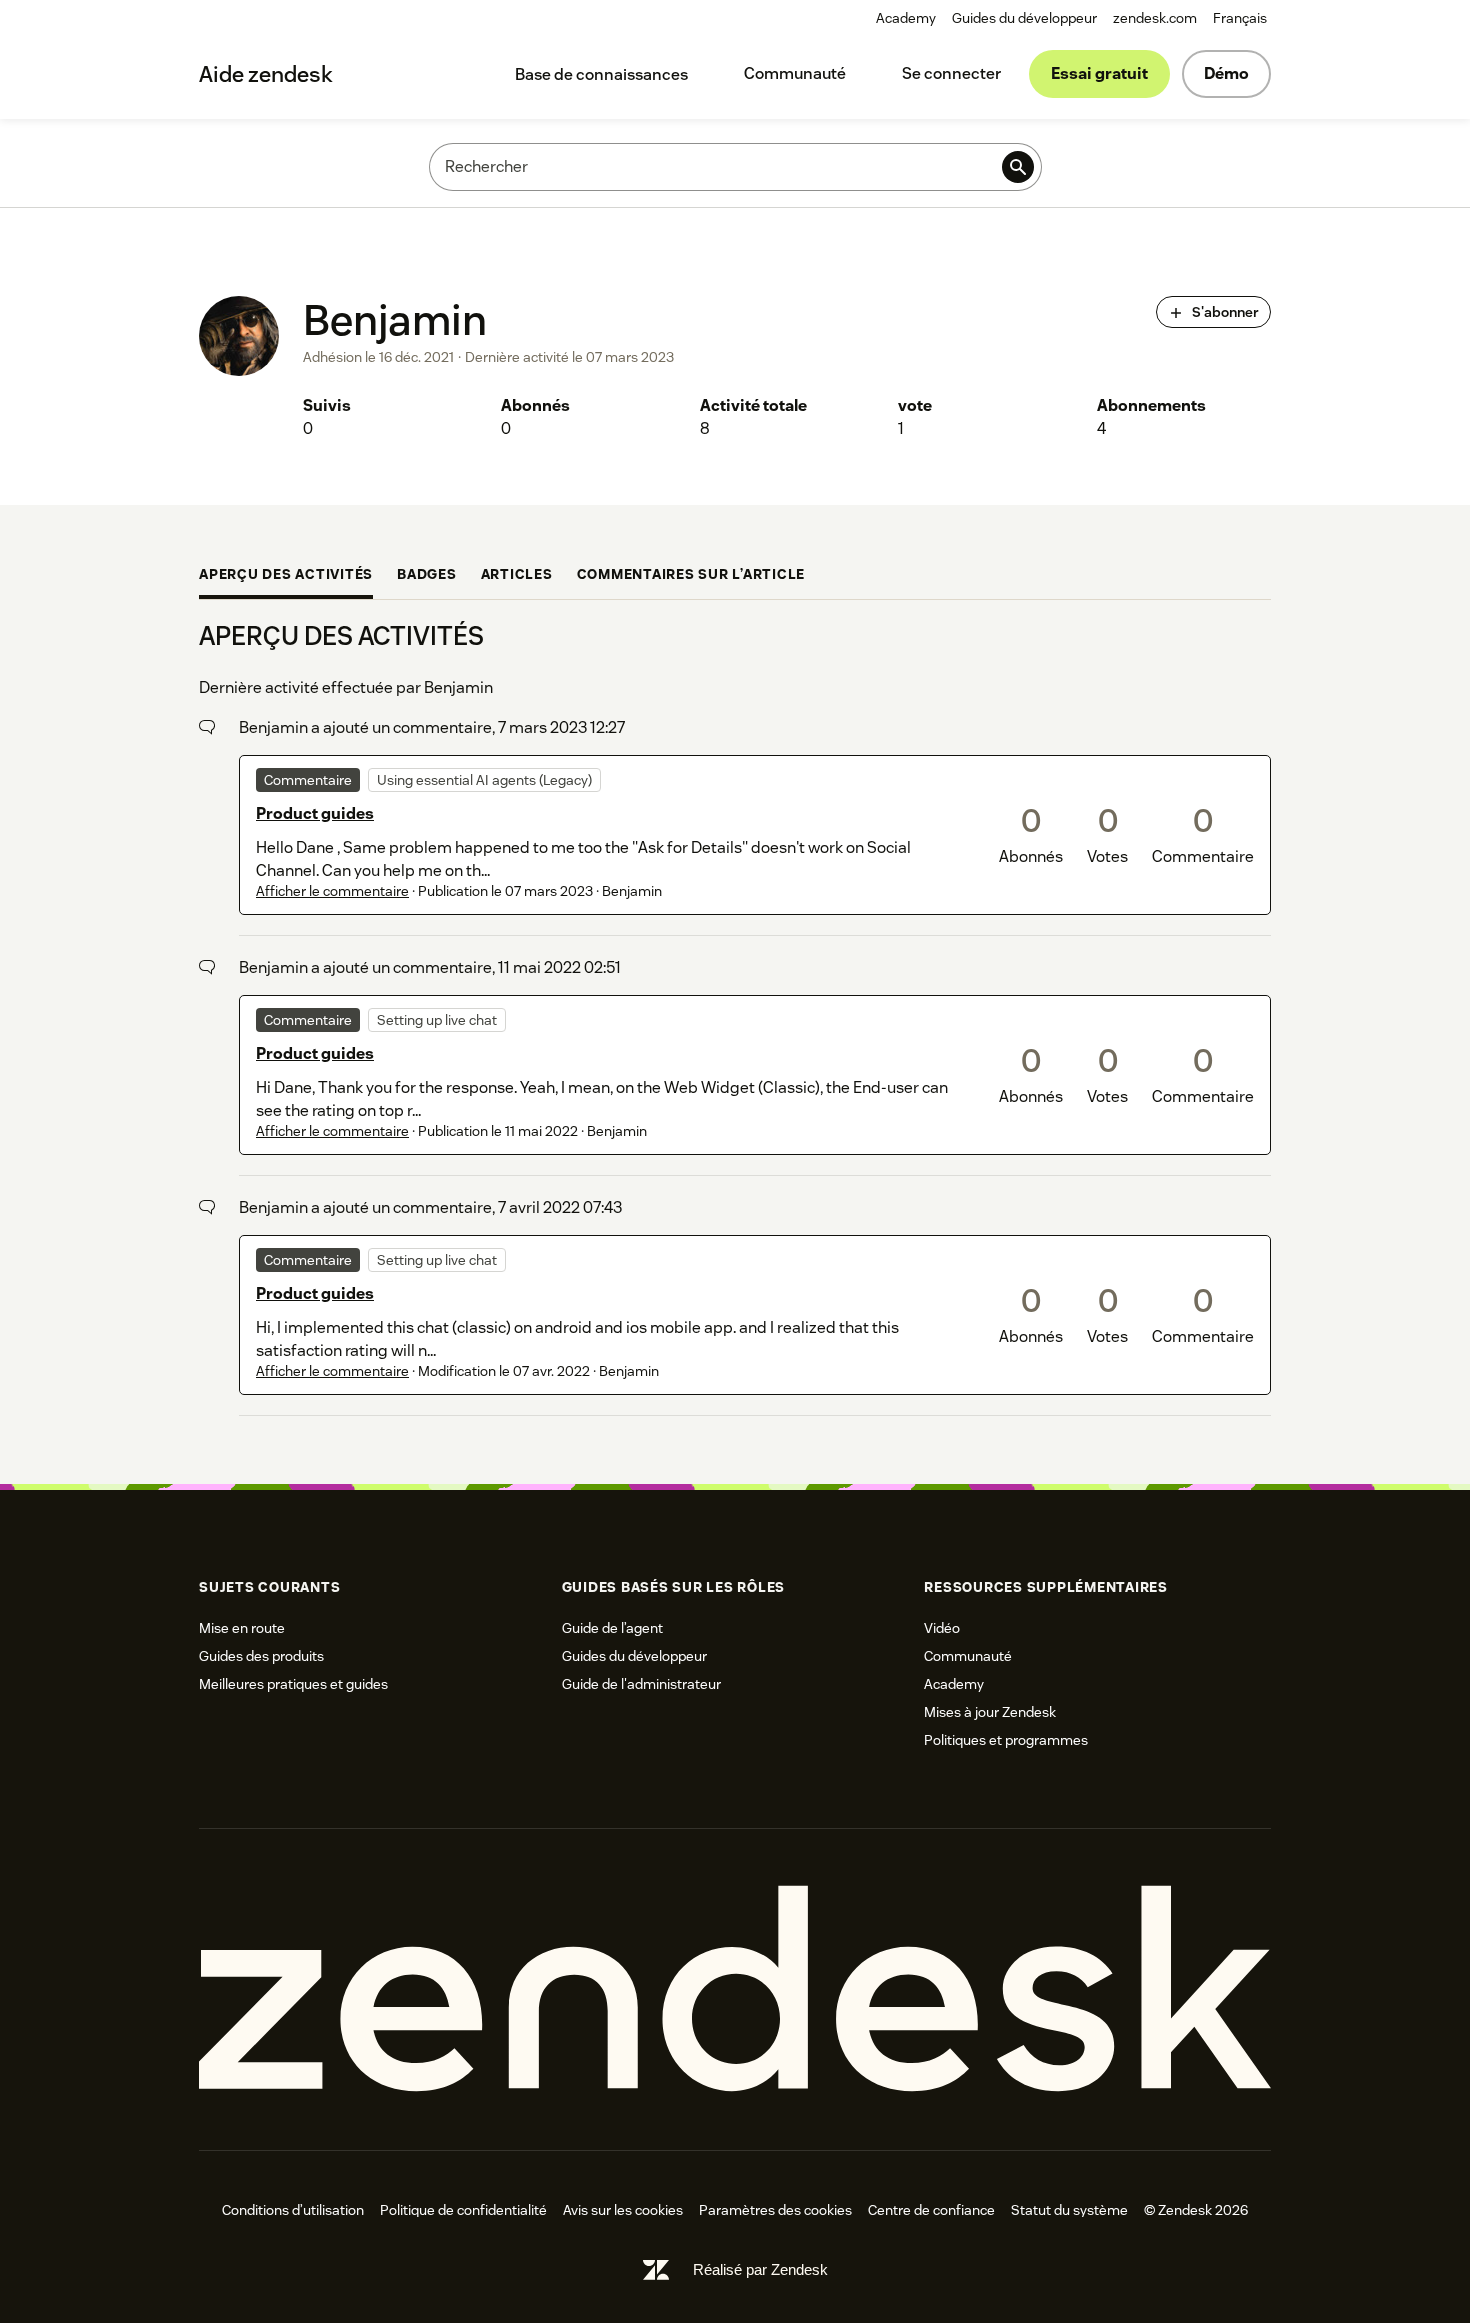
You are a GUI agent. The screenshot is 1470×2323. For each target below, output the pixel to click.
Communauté (795, 73)
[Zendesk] (735, 1989)
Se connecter (951, 73)
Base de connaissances (601, 74)
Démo (1226, 73)
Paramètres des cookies (775, 2210)
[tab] (286, 576)
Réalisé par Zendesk (760, 2269)
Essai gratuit (1099, 73)
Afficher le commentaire (332, 891)
